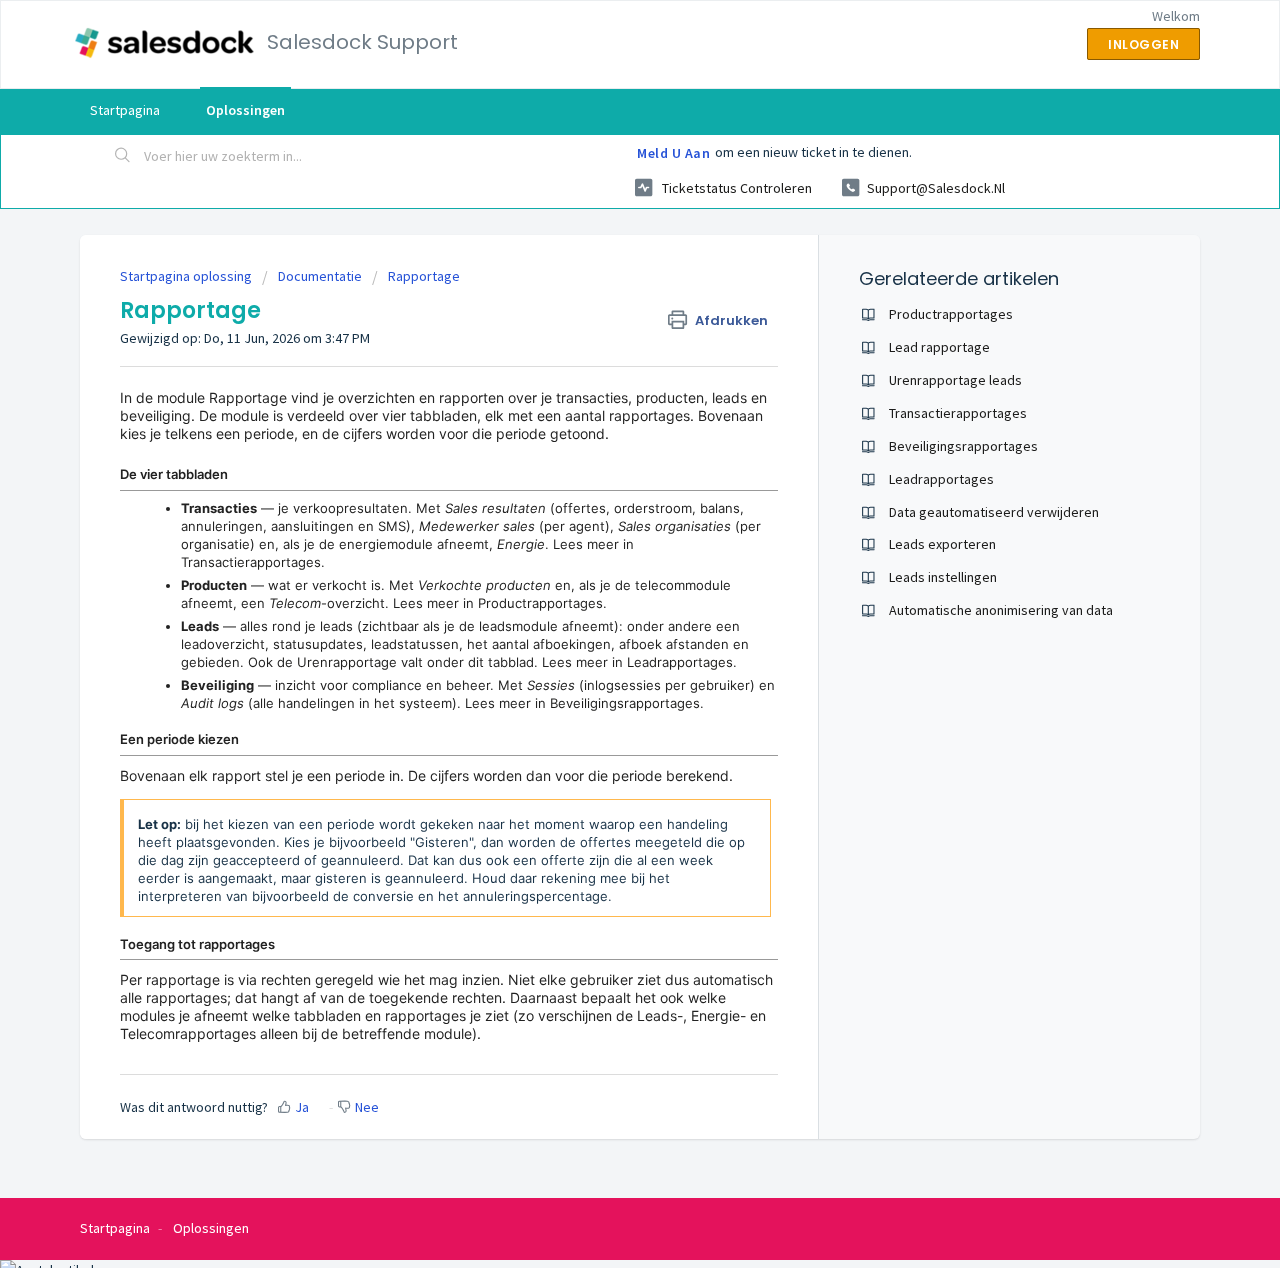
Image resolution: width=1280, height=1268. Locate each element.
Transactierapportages (251, 562)
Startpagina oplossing (187, 276)
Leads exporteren (942, 544)
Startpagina (125, 110)
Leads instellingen (943, 577)
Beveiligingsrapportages (625, 703)
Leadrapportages (680, 662)
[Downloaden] (603, 374)
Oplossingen (245, 110)
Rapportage (424, 276)
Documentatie (320, 276)
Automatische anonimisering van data (1001, 610)
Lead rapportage (939, 347)
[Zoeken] (123, 157)
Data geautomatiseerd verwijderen (994, 512)
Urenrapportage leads (955, 380)
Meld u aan (673, 153)
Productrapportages (540, 603)
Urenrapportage (347, 662)
